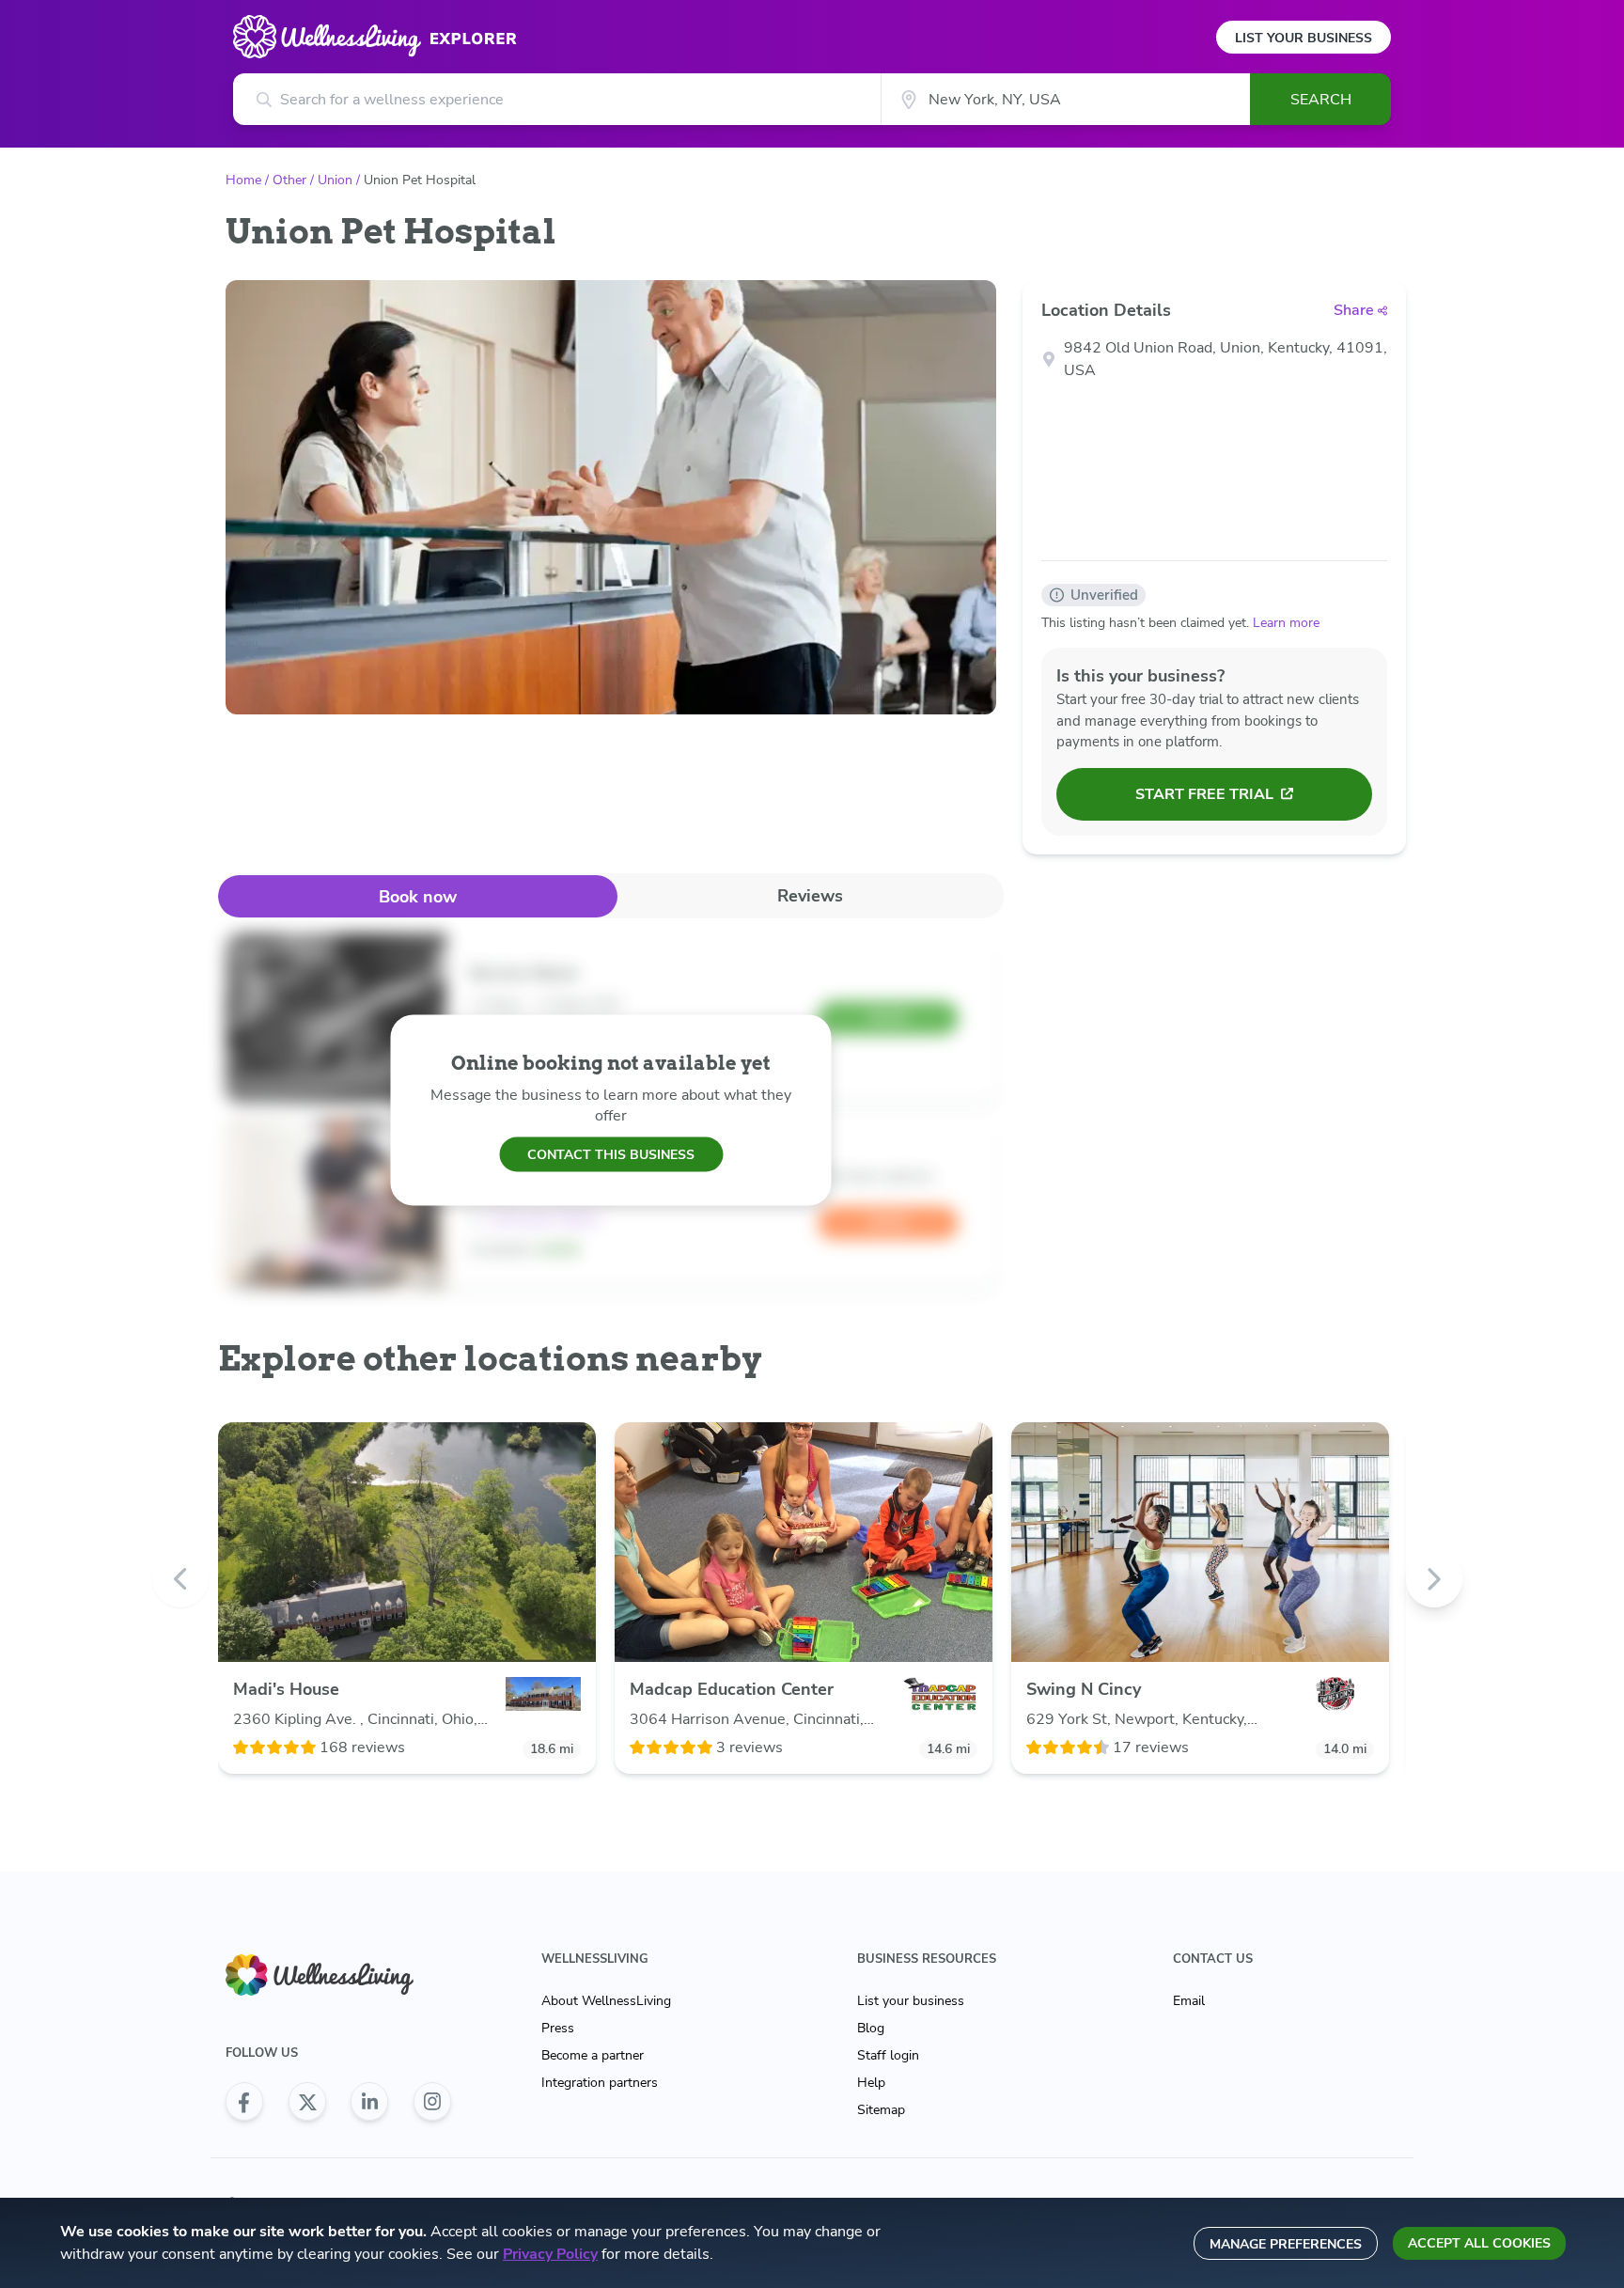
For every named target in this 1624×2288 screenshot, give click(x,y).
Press (558, 2028)
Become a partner (593, 2055)
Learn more (1286, 623)
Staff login (888, 2055)
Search (1321, 100)
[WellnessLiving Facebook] (244, 2102)
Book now (418, 897)
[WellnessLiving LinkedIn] (369, 2102)
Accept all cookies (1479, 2243)
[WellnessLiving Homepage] (338, 1975)
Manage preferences (1286, 2244)
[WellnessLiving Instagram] (432, 2102)
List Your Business (1304, 38)
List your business (911, 2001)
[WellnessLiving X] (307, 2102)
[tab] (418, 896)
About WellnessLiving (606, 2001)
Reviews (810, 896)
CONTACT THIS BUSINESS (611, 1154)
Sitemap (881, 2110)
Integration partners (600, 2083)
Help (871, 2083)
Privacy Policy (550, 2254)
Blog (871, 2028)
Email (1189, 2001)
